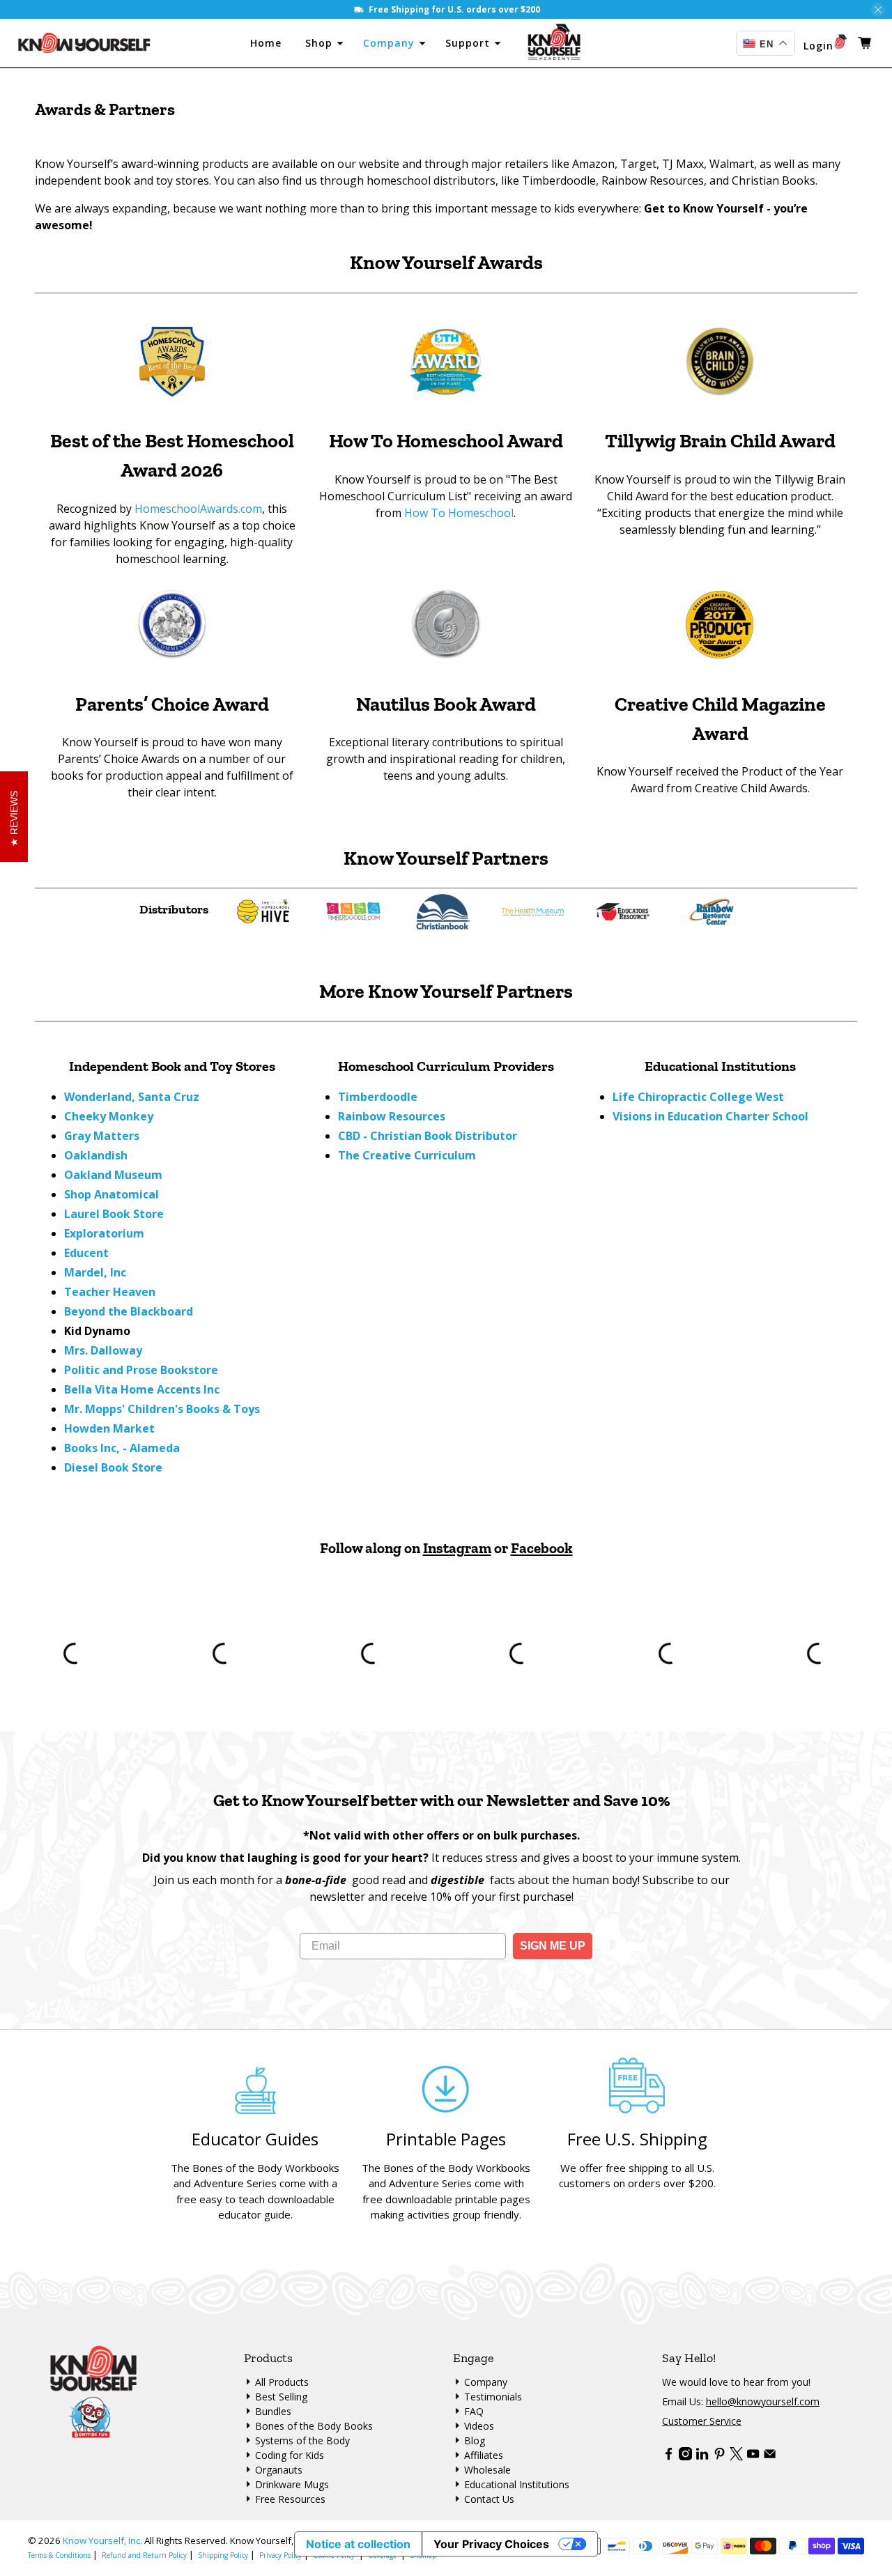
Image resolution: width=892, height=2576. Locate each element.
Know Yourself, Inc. (102, 2540)
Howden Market (109, 1428)
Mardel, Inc (95, 1272)
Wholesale (487, 2470)
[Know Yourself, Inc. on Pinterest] (720, 2457)
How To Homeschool (459, 513)
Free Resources (290, 2499)
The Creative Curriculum (407, 1155)
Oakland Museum (113, 1175)
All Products (282, 2382)
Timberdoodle (378, 1097)
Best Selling (281, 2397)
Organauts (279, 2470)
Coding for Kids (290, 2455)
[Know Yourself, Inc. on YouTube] (753, 2457)
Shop (321, 43)
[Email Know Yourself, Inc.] (770, 2457)
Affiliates (484, 2455)
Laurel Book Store (114, 1214)
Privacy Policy (280, 2555)
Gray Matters (102, 1136)
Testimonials (493, 2397)
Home (269, 43)
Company (391, 43)
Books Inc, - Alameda (122, 1448)
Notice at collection (358, 2544)
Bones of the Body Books (314, 2426)
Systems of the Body (302, 2440)
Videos (479, 2426)
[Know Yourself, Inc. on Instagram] (685, 2457)
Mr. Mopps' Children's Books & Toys (162, 1409)
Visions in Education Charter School (710, 1116)
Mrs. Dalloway (103, 1350)
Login (818, 46)
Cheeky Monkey (109, 1116)
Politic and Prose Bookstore (141, 1370)
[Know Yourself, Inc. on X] (736, 2457)
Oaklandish (96, 1155)
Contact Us (489, 2499)
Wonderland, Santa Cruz (132, 1097)
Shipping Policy (223, 2555)
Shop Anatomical (111, 1194)
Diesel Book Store (113, 1467)
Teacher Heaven (110, 1292)
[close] (878, 10)
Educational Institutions (517, 2484)
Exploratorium (104, 1233)
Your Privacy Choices (491, 2544)
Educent (86, 1253)
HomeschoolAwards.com (198, 509)
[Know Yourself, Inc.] (85, 43)
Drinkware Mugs (292, 2484)
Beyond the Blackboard (129, 1311)
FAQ (474, 2411)
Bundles (273, 2411)
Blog (475, 2440)
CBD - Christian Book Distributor (428, 1136)
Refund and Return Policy (144, 2555)
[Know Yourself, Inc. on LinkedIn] (702, 2457)
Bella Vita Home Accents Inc (142, 1389)
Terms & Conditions (59, 2555)
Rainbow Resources (392, 1116)
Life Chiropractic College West (698, 1097)
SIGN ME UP (553, 1946)
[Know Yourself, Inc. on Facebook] (669, 2457)
